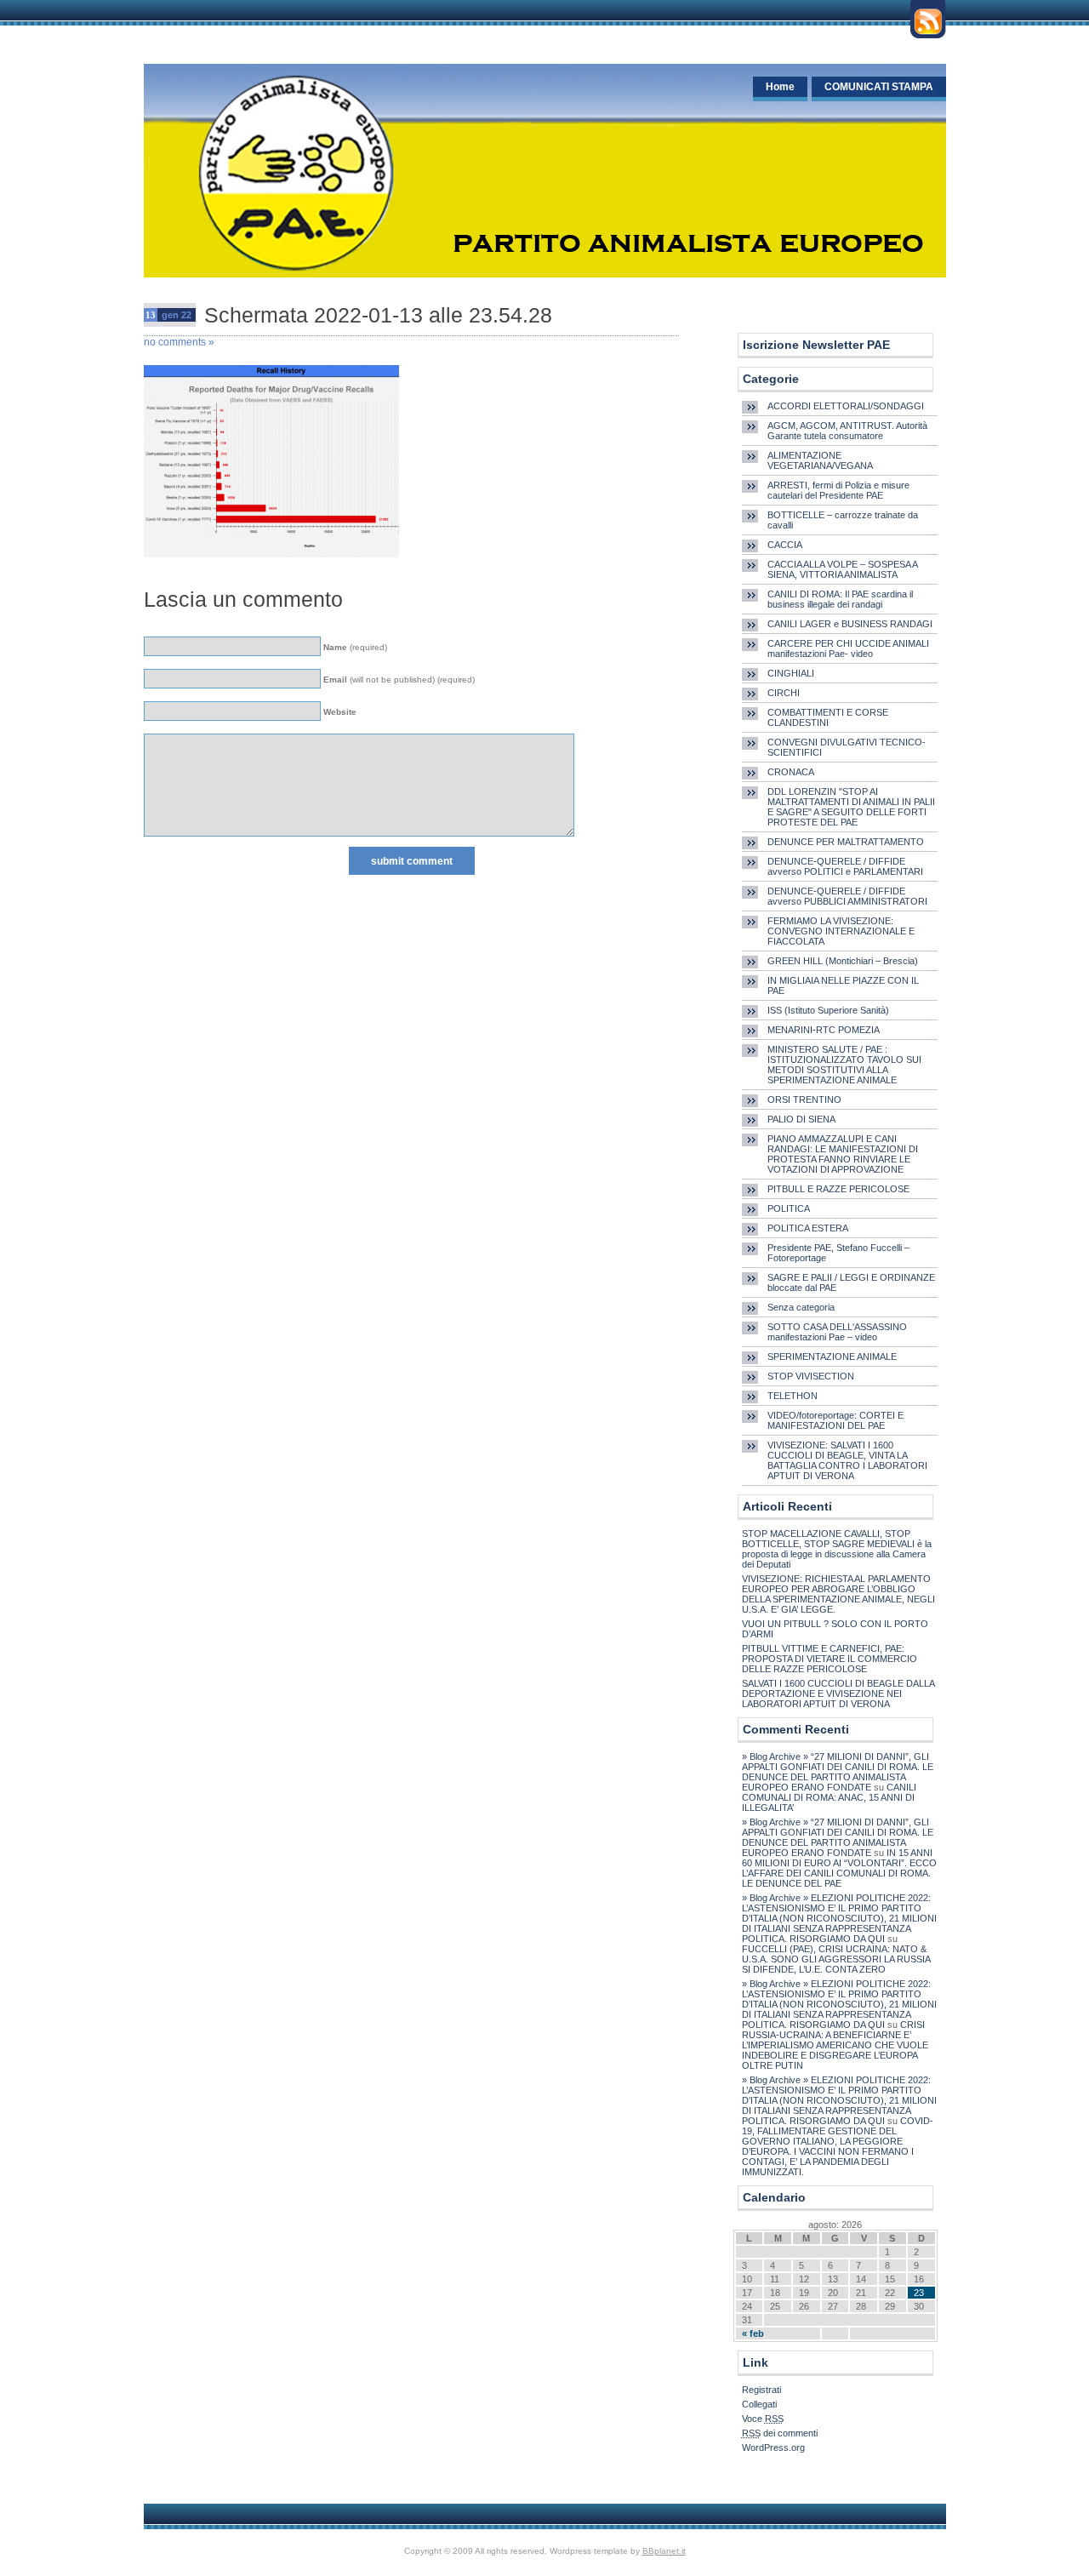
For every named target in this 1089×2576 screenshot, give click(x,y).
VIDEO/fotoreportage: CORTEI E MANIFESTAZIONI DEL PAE (835, 1420)
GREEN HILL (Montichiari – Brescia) (843, 961)
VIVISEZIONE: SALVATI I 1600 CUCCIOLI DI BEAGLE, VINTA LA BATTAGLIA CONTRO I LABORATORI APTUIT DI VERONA (847, 1460)
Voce (763, 2419)
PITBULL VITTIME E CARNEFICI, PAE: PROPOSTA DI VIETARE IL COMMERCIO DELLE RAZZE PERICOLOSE (830, 1659)
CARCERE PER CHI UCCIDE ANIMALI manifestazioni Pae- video (848, 648)
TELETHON (793, 1396)
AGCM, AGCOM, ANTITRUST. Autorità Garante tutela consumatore (847, 431)
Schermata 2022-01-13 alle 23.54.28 (378, 315)
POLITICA (789, 1208)
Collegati (759, 2404)
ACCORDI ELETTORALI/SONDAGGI (846, 406)
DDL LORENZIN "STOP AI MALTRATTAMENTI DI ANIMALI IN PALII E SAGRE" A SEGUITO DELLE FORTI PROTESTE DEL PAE (851, 807)
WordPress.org (773, 2447)
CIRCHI (784, 693)
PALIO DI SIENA (801, 1119)
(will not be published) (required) (399, 680)
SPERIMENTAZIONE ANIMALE (832, 1357)
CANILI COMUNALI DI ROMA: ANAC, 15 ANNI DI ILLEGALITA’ (829, 1797)
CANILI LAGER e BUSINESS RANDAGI (850, 624)
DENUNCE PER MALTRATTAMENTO (846, 842)
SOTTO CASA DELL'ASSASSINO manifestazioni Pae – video (837, 1332)
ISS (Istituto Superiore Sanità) (828, 1010)
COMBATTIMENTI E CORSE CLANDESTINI (828, 717)
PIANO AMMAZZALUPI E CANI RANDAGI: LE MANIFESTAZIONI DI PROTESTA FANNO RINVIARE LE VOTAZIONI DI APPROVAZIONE (843, 1154)
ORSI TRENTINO (804, 1100)
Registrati (761, 2390)
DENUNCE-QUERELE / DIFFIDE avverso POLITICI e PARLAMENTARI (845, 866)
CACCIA (785, 545)
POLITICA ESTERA (808, 1228)
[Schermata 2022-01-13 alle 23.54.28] (271, 563)
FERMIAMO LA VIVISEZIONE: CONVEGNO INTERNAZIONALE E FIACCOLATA (841, 931)
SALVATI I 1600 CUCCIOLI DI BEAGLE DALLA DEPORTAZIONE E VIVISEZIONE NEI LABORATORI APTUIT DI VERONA (838, 1694)
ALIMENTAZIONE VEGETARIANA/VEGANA (820, 460)
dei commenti (780, 2433)
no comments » (179, 342)
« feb (753, 2333)
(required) (355, 647)
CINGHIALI (791, 673)
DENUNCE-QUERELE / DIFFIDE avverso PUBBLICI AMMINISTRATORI (847, 896)
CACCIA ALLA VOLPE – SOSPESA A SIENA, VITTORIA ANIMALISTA (842, 569)
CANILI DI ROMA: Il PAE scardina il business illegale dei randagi (840, 599)
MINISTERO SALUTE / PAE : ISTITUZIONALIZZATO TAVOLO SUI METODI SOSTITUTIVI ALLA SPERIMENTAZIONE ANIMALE (844, 1065)
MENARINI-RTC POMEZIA (824, 1030)
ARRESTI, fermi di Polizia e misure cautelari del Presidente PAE (838, 490)
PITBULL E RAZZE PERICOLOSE (838, 1189)
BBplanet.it (664, 2551)
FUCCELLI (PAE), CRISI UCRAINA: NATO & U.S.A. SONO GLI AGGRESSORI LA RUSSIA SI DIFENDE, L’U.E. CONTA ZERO (836, 1959)
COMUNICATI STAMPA (879, 87)
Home (780, 87)
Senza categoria (801, 1307)
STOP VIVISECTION (811, 1376)
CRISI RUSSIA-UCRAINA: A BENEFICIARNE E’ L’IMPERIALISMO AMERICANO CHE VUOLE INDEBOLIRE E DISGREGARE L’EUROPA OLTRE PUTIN (835, 2045)
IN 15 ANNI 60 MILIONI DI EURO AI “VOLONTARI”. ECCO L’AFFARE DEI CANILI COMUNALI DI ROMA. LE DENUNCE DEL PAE (839, 1868)
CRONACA (791, 772)
